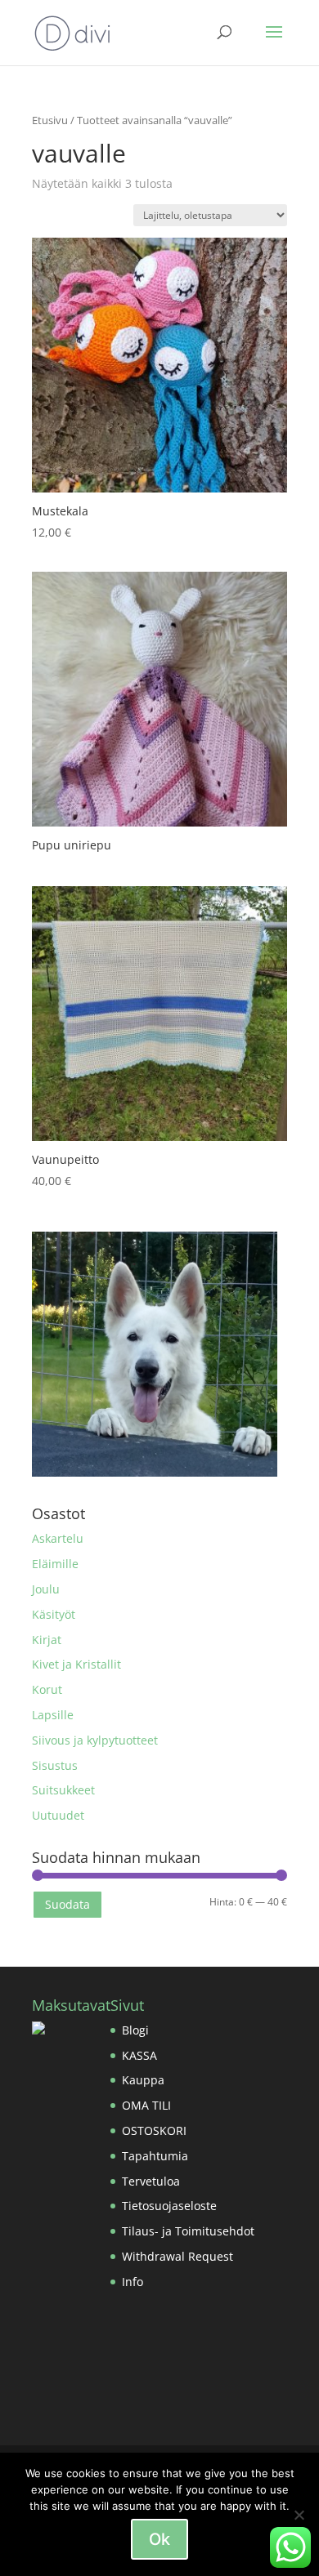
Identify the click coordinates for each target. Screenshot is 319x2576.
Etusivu (50, 120)
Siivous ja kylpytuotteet (95, 1740)
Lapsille (53, 1715)
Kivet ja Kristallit (76, 1664)
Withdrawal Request (177, 2256)
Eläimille (55, 1564)
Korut (47, 1689)
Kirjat (47, 1640)
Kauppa (143, 2080)
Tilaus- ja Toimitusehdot (188, 2231)
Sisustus (55, 1765)
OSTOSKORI (154, 2130)
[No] (299, 2515)
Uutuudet (58, 1815)
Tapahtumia (155, 2156)
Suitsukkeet (63, 1790)
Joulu (46, 1589)
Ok (159, 2539)
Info (133, 2282)
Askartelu (58, 1538)
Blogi (135, 2030)
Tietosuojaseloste (169, 2206)
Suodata (67, 1904)
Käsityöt (54, 1614)
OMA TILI (146, 2105)
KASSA (139, 2055)
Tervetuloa (151, 2181)
